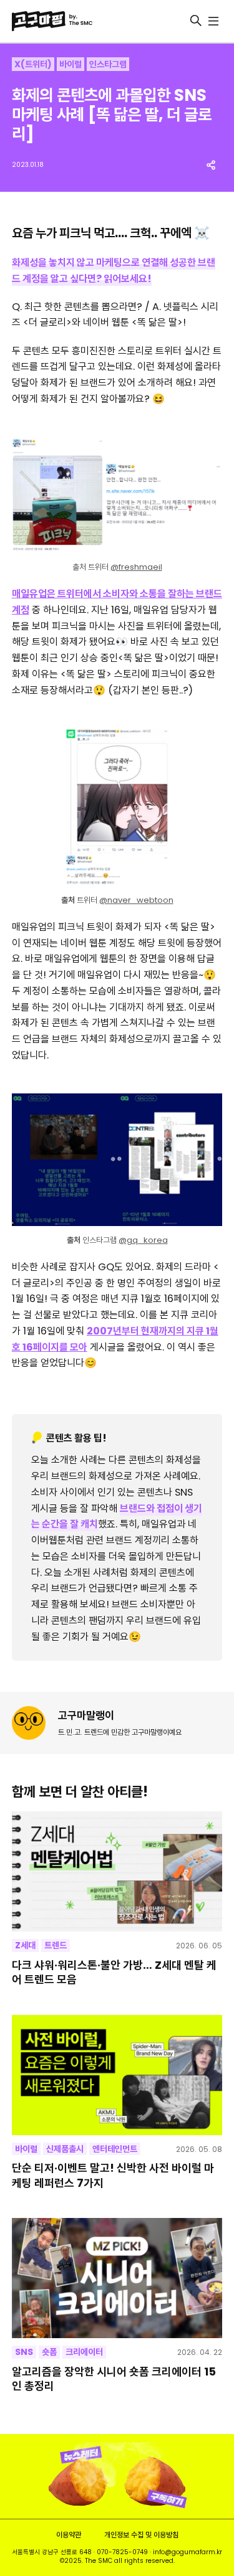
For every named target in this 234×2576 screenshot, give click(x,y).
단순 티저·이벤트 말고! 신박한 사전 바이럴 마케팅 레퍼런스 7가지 (113, 2175)
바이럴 (71, 64)
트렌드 (56, 1945)
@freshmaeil (136, 567)
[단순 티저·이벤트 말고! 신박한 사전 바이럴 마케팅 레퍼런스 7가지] (117, 2075)
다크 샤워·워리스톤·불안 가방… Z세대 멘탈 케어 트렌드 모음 (114, 1972)
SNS (24, 2352)
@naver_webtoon (136, 900)
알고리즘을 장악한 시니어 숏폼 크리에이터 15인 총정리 (114, 2379)
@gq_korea (143, 1240)
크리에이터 (84, 2352)
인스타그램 (108, 64)
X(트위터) (33, 64)
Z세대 (25, 1945)
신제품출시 (65, 2149)
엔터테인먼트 (115, 2149)
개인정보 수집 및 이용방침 (141, 2535)
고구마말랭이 (86, 1715)
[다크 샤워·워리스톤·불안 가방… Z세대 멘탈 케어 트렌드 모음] (117, 1871)
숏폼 (49, 2352)
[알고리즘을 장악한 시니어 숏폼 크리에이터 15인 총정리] (117, 2278)
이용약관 (69, 2535)
